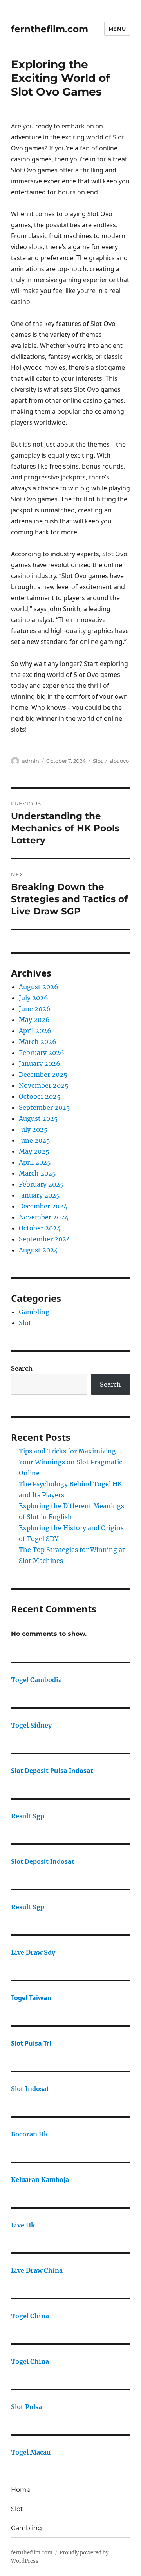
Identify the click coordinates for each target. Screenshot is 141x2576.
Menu (117, 29)
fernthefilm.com (50, 29)
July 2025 (33, 1129)
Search (22, 1368)
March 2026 (38, 1042)
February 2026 (42, 1053)
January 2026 (40, 1064)
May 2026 (34, 1020)
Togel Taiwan (31, 1998)
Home (21, 2490)
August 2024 (38, 1250)
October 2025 (40, 1096)
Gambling (34, 1312)
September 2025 (44, 1107)
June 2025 (34, 1140)
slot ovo (119, 761)
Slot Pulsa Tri (31, 2043)
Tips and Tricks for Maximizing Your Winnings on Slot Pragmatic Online (70, 1462)
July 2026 (33, 998)
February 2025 (41, 1184)
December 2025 (43, 1075)
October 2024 (40, 1228)
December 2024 (43, 1206)
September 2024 (44, 1239)
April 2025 (35, 1162)
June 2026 (35, 1009)
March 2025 (37, 1173)
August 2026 (39, 987)
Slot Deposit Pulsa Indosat (52, 1771)
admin (31, 761)
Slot (98, 761)
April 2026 (35, 1031)
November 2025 (44, 1085)
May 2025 (34, 1151)
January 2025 (39, 1195)
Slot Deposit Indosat (43, 1861)
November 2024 (44, 1217)
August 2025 (38, 1118)
